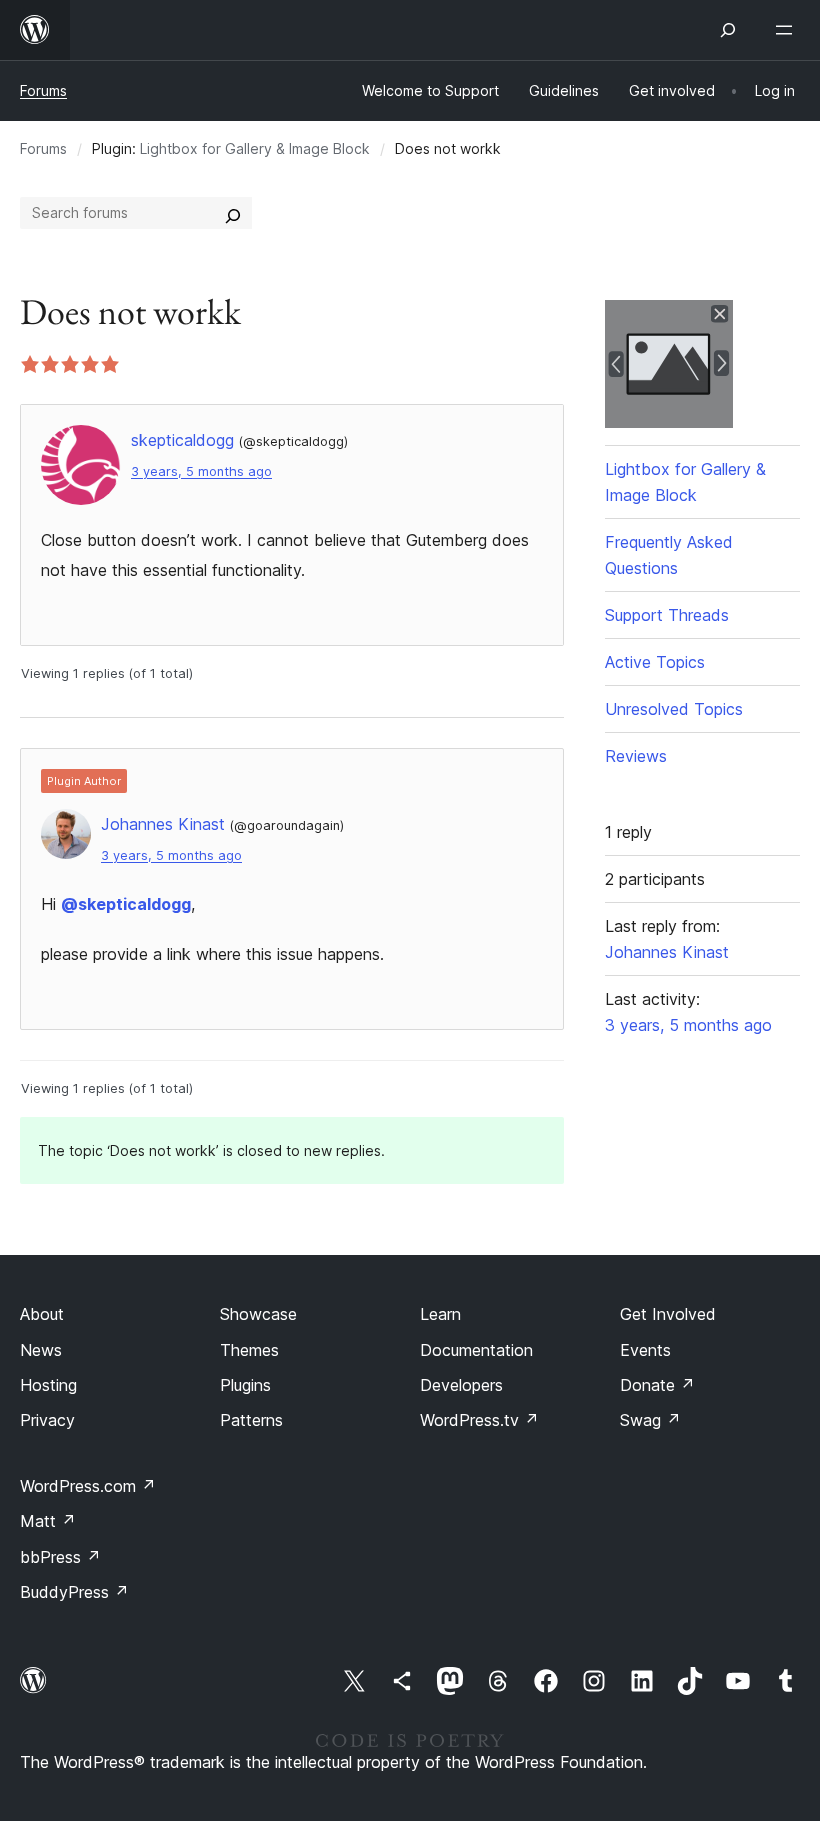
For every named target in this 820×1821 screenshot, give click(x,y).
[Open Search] (728, 30)
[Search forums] (233, 213)
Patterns (251, 1420)
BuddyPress (74, 1592)
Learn (440, 1314)
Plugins (245, 1385)
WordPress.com (88, 1486)
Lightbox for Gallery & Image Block (255, 148)
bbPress (60, 1557)
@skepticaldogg (126, 904)
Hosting (48, 1385)
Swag (650, 1420)
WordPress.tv (479, 1420)
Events (645, 1350)
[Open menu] (788, 30)
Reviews (636, 756)
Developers (461, 1385)
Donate (657, 1385)
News (41, 1350)
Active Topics (655, 662)
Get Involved (668, 1314)
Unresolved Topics (674, 709)
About (42, 1314)
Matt (48, 1521)
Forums (43, 90)
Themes (249, 1350)
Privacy (47, 1420)
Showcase (258, 1314)
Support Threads (667, 615)
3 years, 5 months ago (201, 471)
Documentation (476, 1350)
